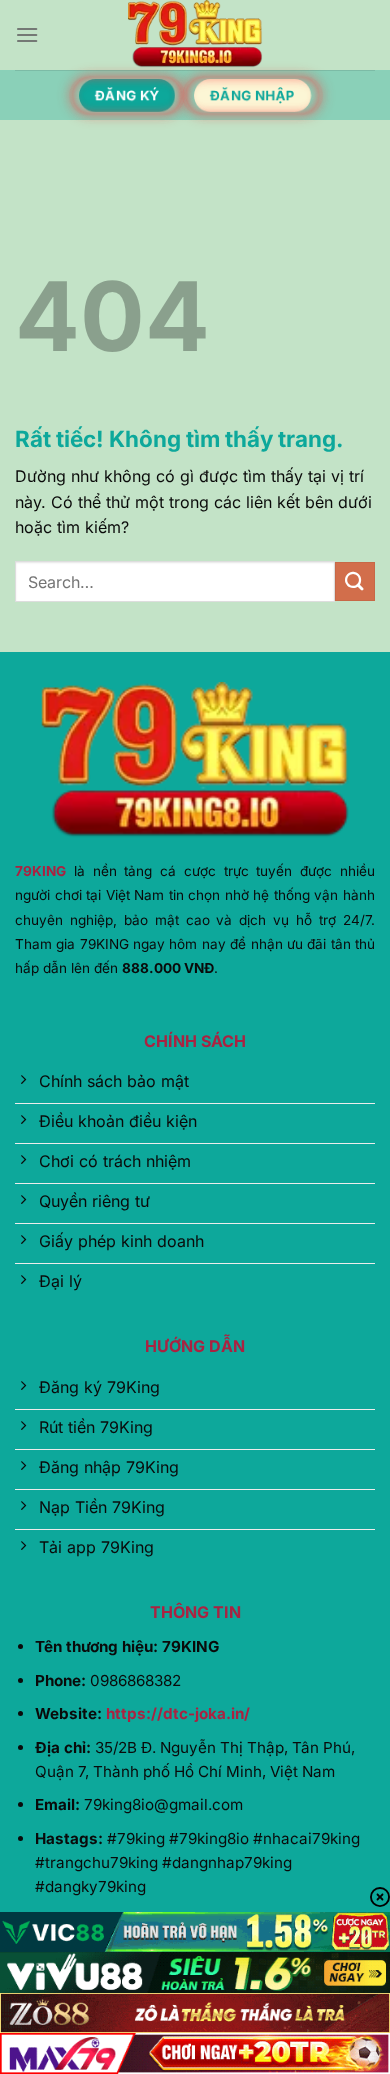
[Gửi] (355, 581)
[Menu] (27, 34)
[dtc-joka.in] (195, 35)
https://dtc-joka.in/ (178, 1713)
